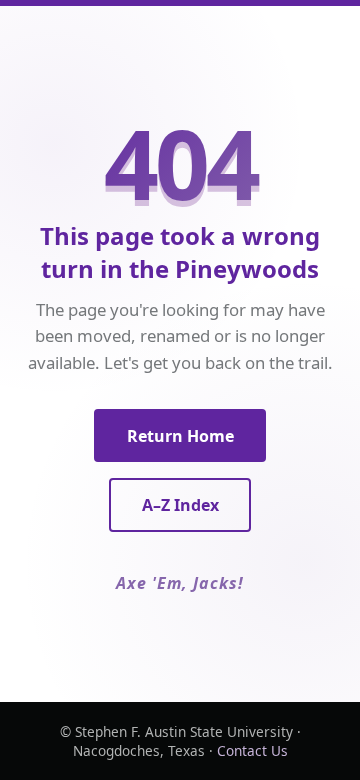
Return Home (180, 436)
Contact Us (252, 750)
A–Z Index (180, 505)
